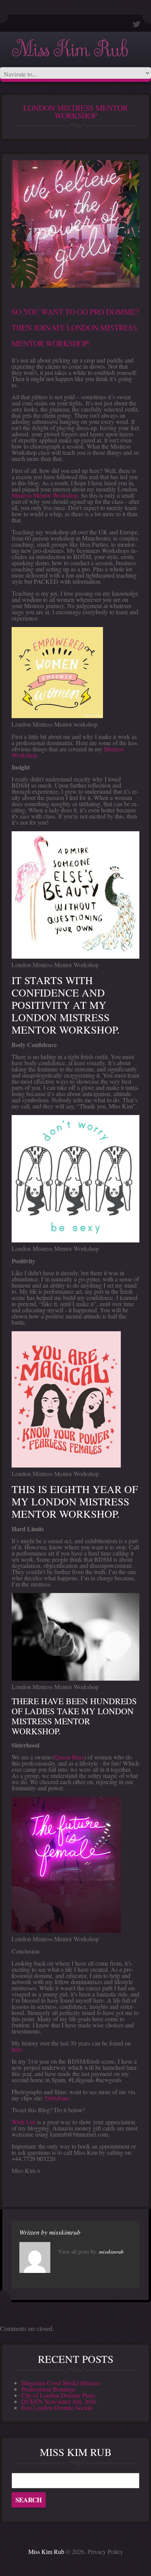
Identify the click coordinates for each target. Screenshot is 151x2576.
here (17, 2049)
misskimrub (65, 2232)
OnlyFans (57, 2098)
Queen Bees (69, 1757)
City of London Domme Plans (58, 2395)
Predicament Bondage (48, 2389)
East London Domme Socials (57, 2407)
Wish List (23, 2122)
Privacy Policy (105, 2551)
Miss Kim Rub (70, 50)
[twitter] (137, 24)
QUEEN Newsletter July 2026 (59, 2401)
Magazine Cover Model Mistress (61, 2383)
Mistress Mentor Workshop (45, 495)
